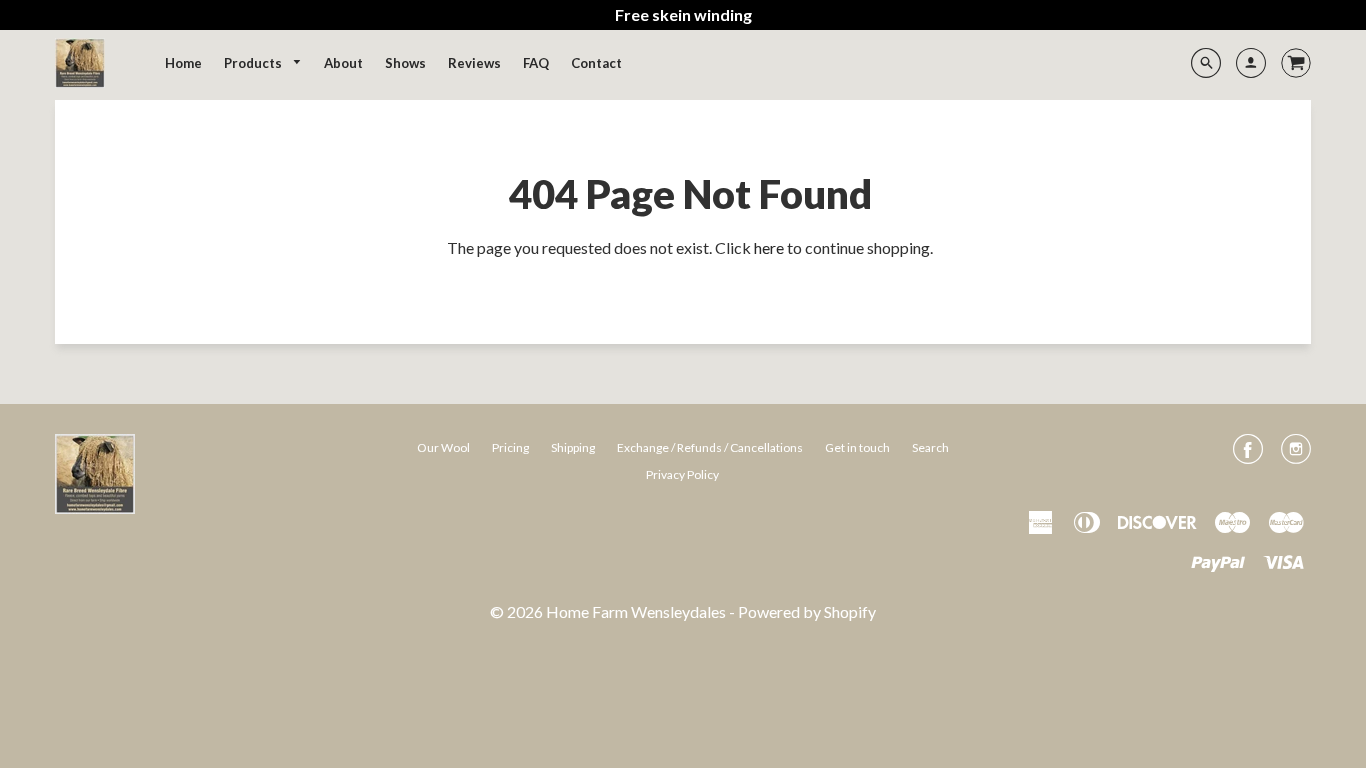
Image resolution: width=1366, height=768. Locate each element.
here (769, 247)
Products (254, 63)
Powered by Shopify (807, 611)
